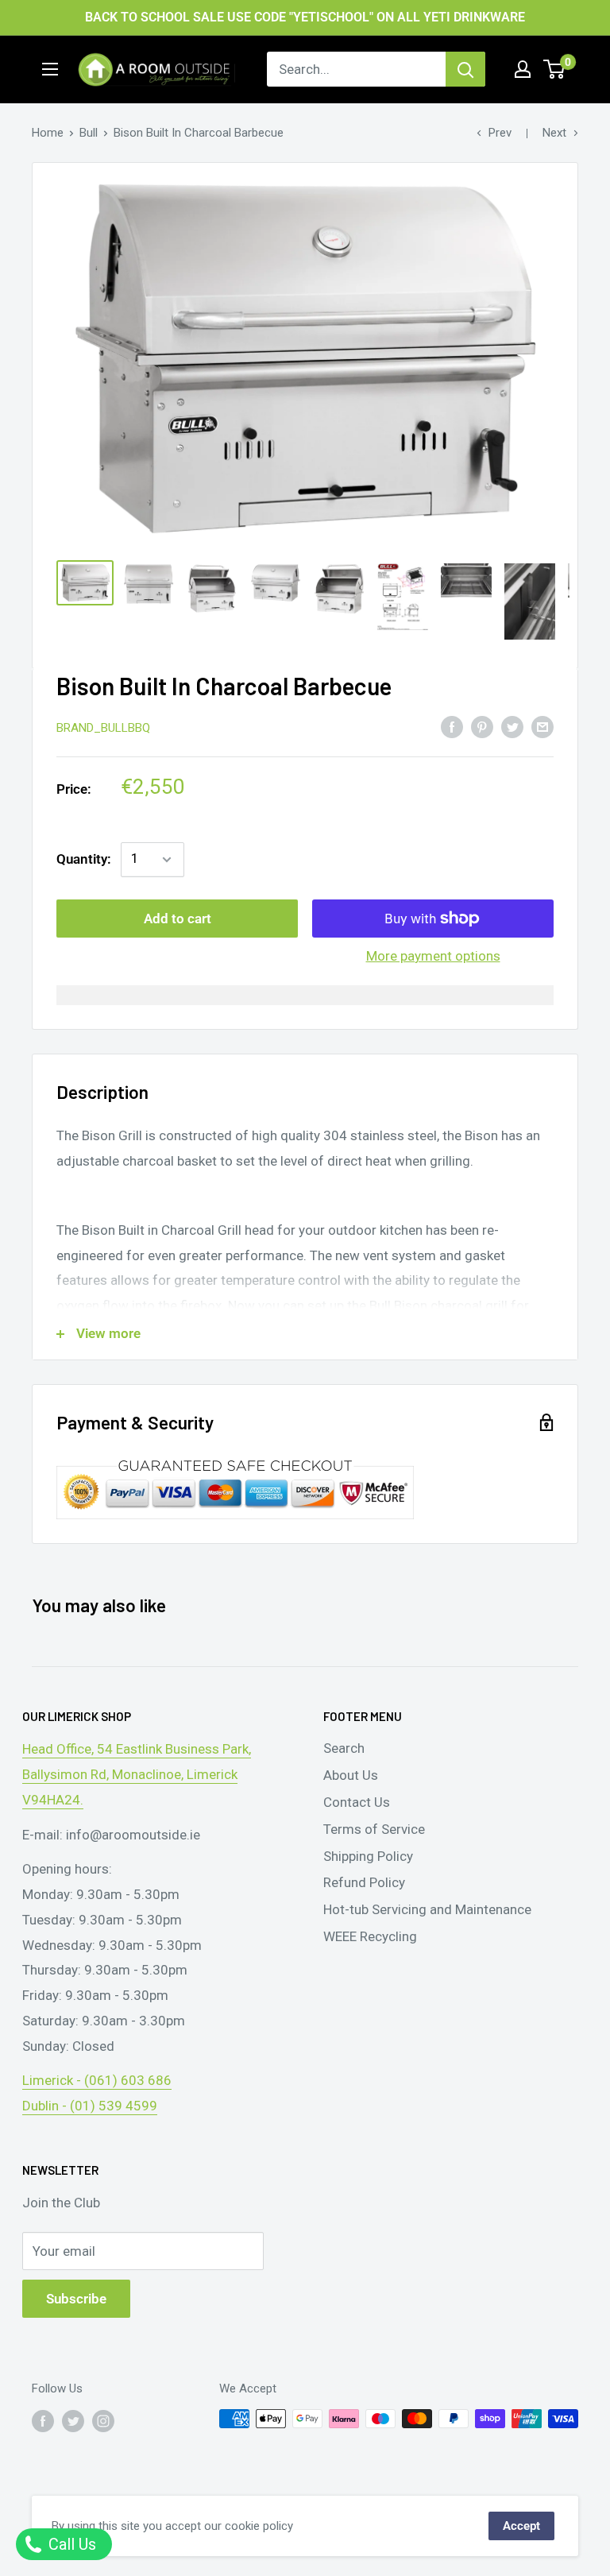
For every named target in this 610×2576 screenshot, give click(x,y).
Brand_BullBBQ (103, 728)
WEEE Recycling (370, 1936)
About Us (351, 1775)
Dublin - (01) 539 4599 (90, 2106)
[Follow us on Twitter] (73, 2421)
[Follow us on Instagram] (103, 2421)
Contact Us (357, 1802)
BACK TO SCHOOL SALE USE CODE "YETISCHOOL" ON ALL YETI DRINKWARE (305, 17)
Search (344, 1748)
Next (554, 133)
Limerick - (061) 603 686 (97, 2080)
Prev (500, 133)
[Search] (465, 69)
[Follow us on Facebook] (43, 2421)
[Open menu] (50, 69)
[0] (555, 69)
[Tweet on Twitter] (512, 726)
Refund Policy (364, 1882)
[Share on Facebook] (452, 726)
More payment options (433, 956)
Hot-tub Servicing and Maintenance (427, 1909)
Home (48, 133)
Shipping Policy (368, 1856)
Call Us (70, 2544)
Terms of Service (374, 1829)
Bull (89, 133)
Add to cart (178, 919)
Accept (521, 2526)
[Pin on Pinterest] (482, 726)
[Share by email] (542, 726)
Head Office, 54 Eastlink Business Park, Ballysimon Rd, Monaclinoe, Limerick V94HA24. (137, 1774)
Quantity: (84, 859)
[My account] (523, 69)
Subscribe (76, 2299)
